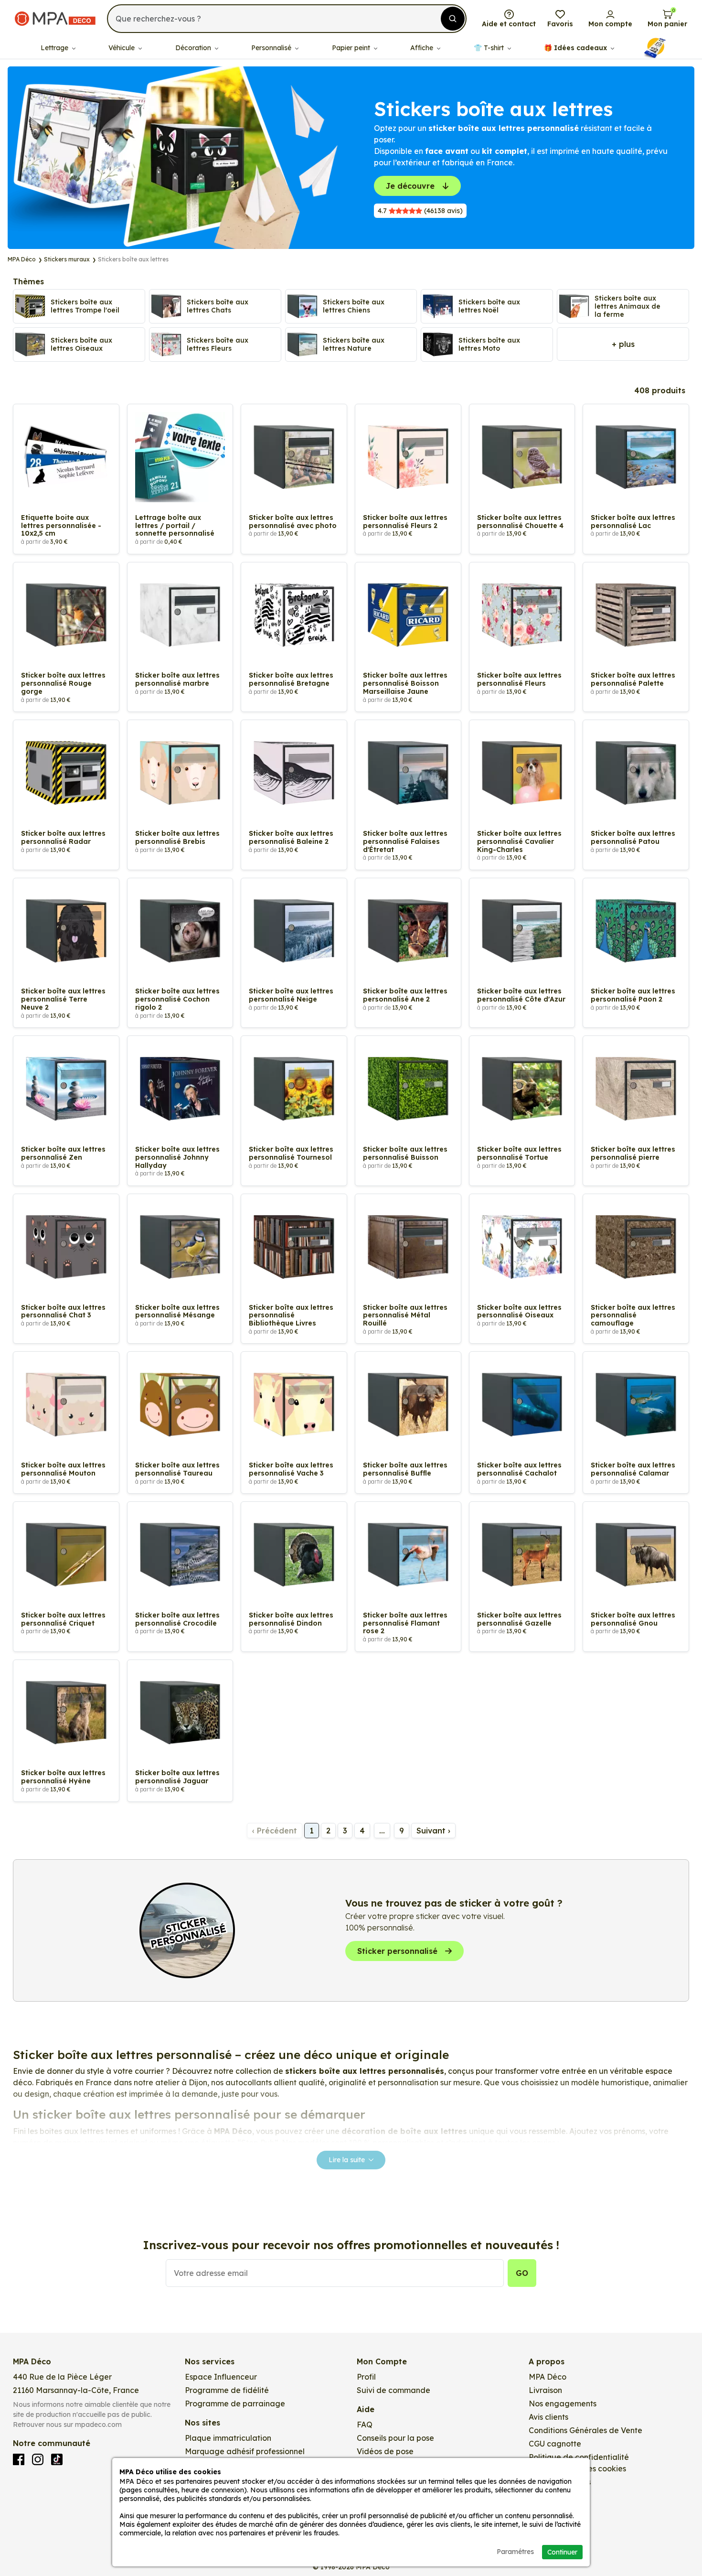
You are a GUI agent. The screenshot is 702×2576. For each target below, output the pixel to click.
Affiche (423, 48)
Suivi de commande (394, 2390)
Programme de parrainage (235, 2404)
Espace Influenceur (221, 2377)
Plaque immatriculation (228, 2438)
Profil (366, 2377)
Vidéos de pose (385, 2451)
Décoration (194, 48)
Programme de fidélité (227, 2390)
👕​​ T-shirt (490, 48)
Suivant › (433, 1831)
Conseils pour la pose (395, 2438)
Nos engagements (563, 2404)
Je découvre (410, 186)
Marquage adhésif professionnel (245, 2451)
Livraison (545, 2390)
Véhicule (122, 48)
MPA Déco (548, 2377)
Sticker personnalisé (397, 1951)
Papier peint (352, 48)
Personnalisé (272, 48)
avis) (420, 211)
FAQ (365, 2425)
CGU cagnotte (555, 2444)
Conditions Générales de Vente (585, 2430)
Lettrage (55, 48)
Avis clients (548, 2417)
